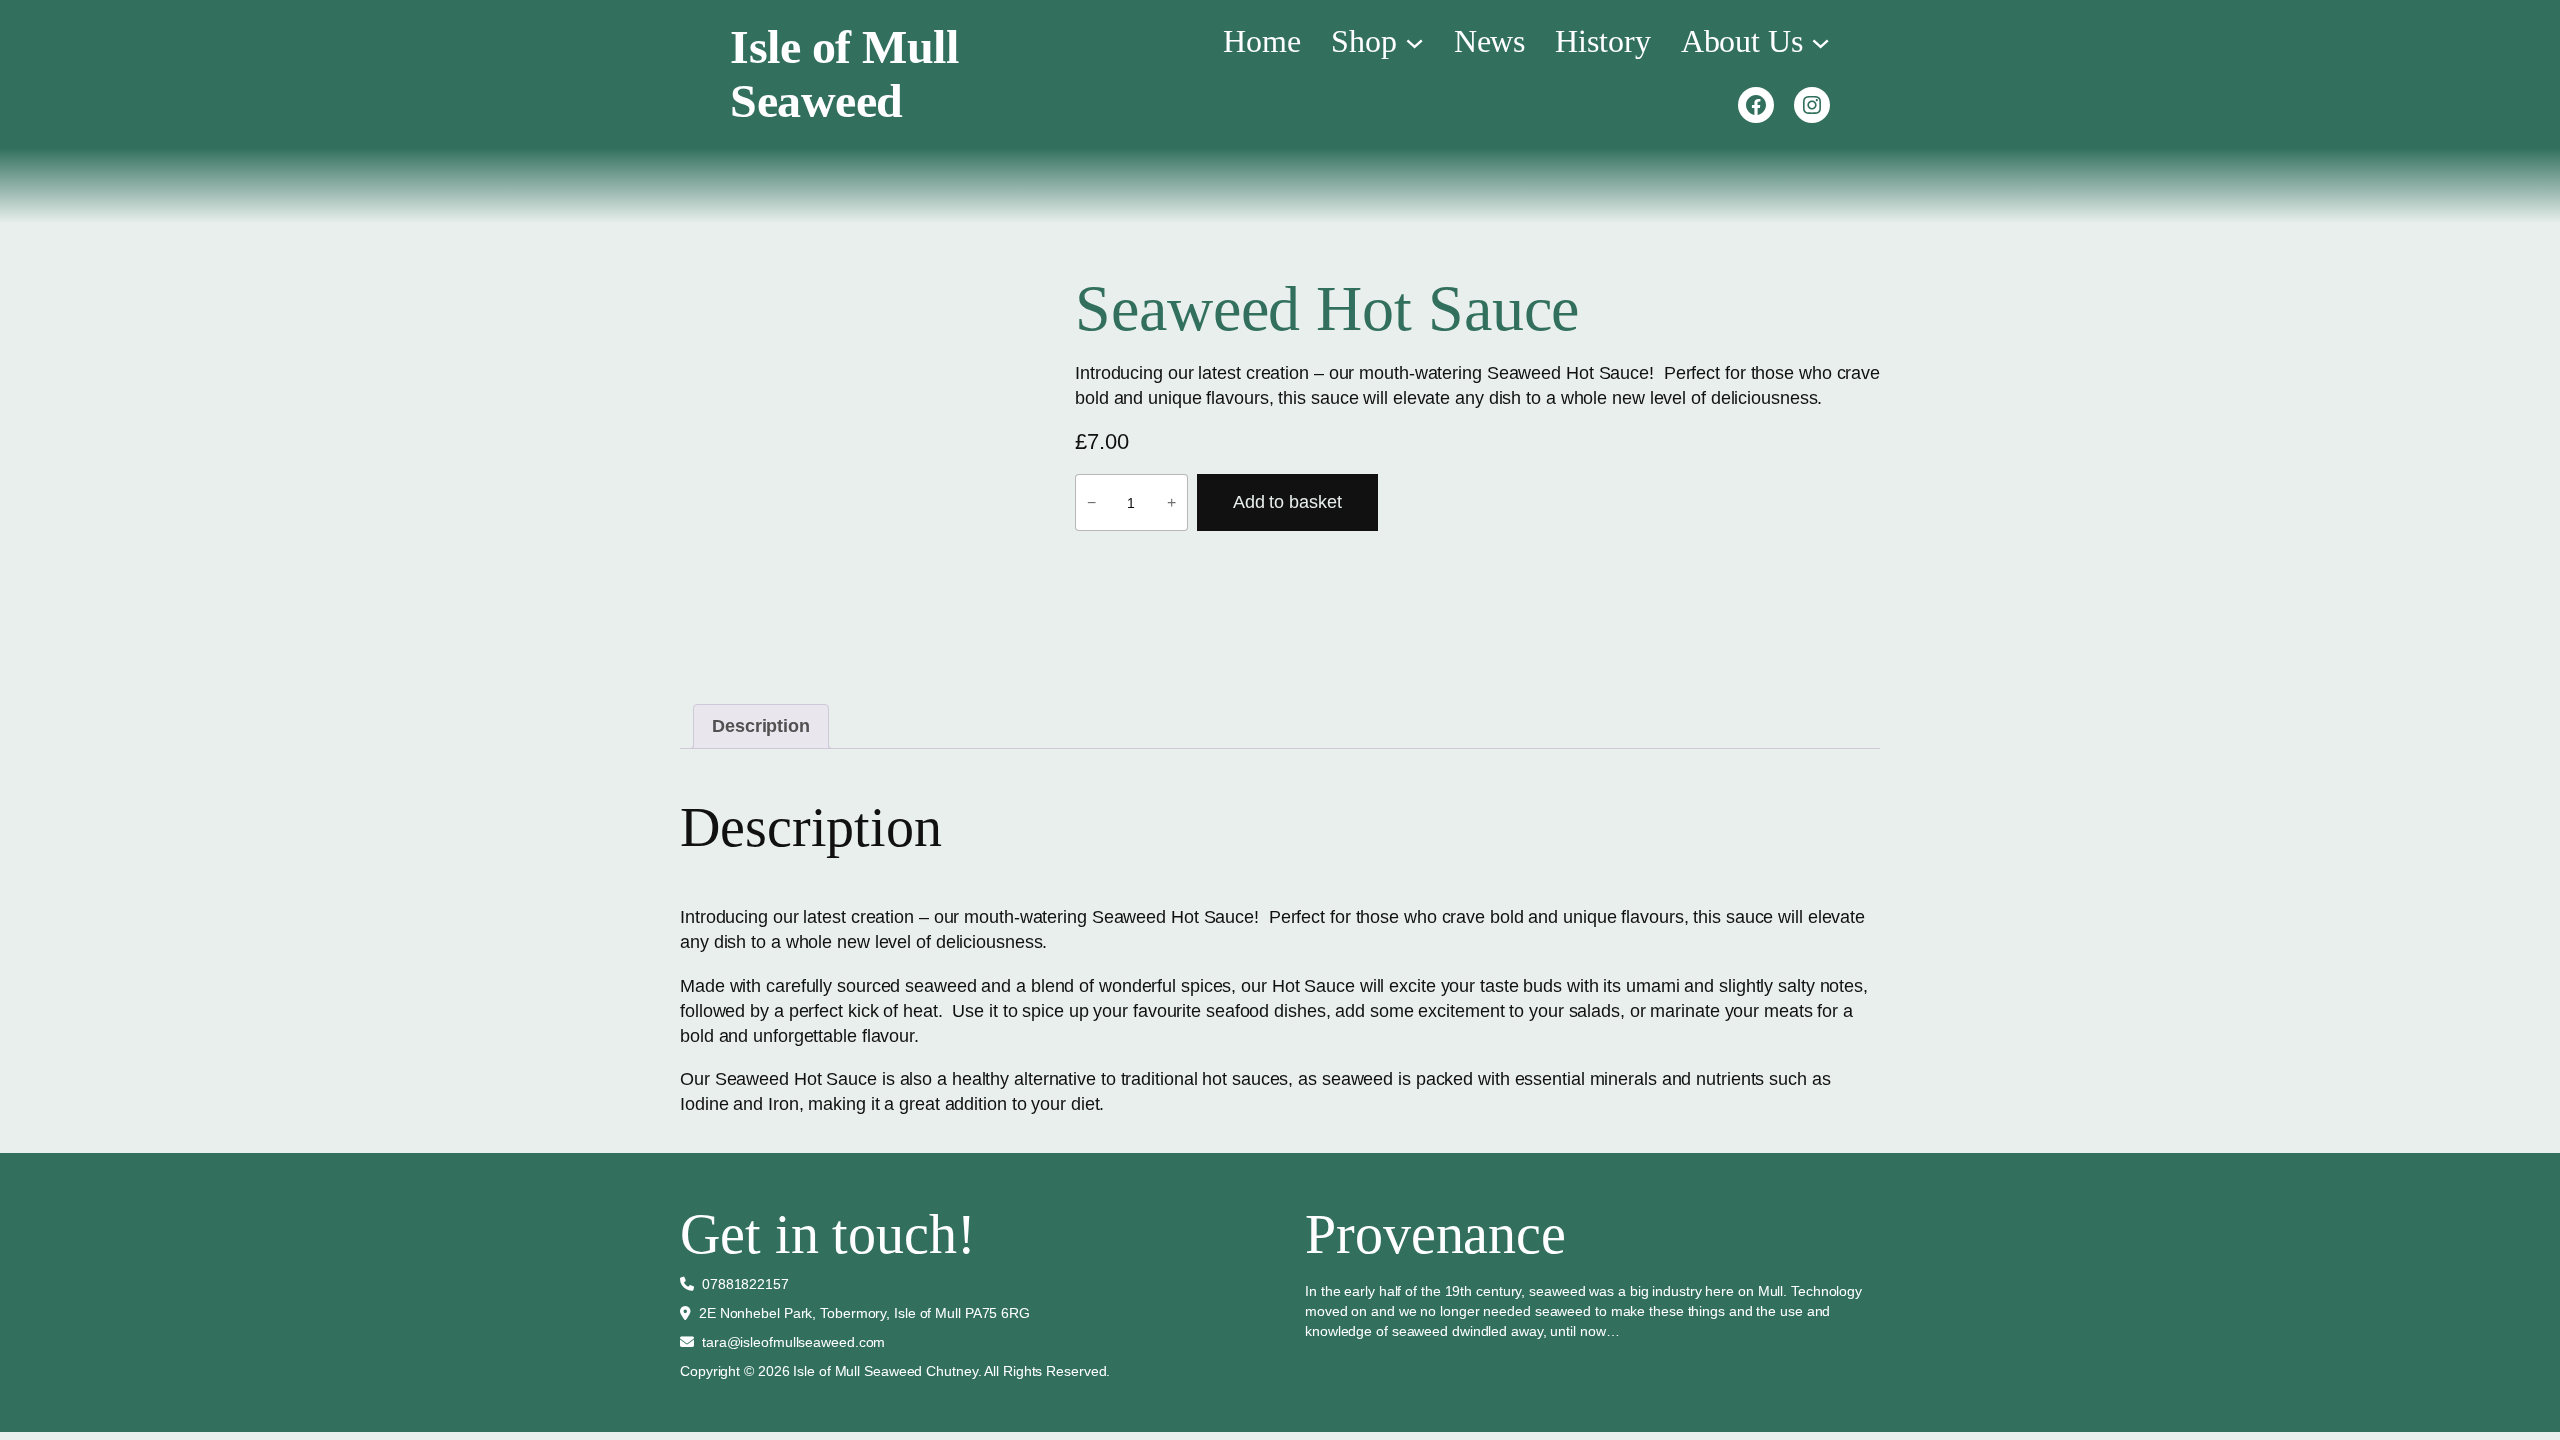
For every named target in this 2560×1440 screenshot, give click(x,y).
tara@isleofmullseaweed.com (793, 1342)
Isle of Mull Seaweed (844, 73)
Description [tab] (761, 726)
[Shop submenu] (1414, 40)
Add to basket (1287, 502)
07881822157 (745, 1284)
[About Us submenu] (1820, 40)
